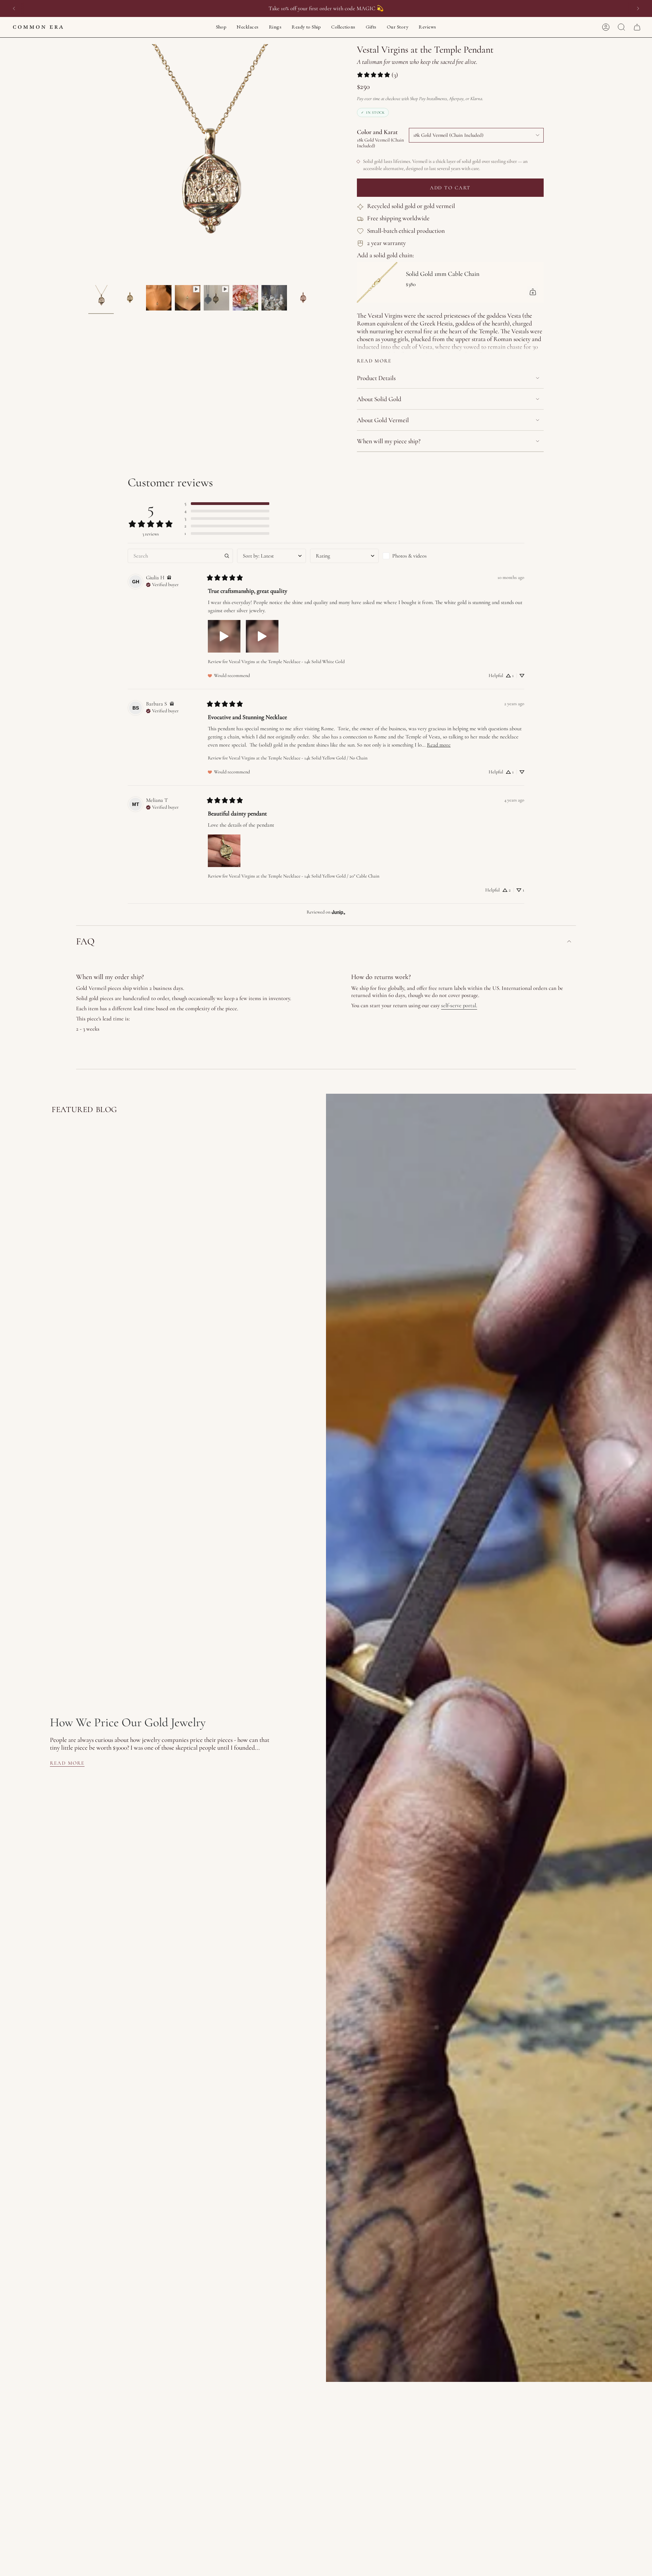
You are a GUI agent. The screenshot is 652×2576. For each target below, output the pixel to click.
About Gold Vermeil (383, 420)
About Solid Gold (379, 399)
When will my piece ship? (389, 441)
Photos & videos (409, 556)
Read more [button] (439, 745)
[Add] (533, 292)
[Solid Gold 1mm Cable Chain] (377, 282)
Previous (88, 163)
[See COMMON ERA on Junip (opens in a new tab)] (339, 912)
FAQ (85, 941)
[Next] (638, 8)
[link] (377, 75)
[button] (221, 27)
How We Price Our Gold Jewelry (128, 1722)
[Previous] (14, 8)
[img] (169, 578)
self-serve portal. (459, 1005)
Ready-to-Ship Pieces (332, 8)
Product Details (376, 378)
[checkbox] (417, 556)
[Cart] (637, 27)
